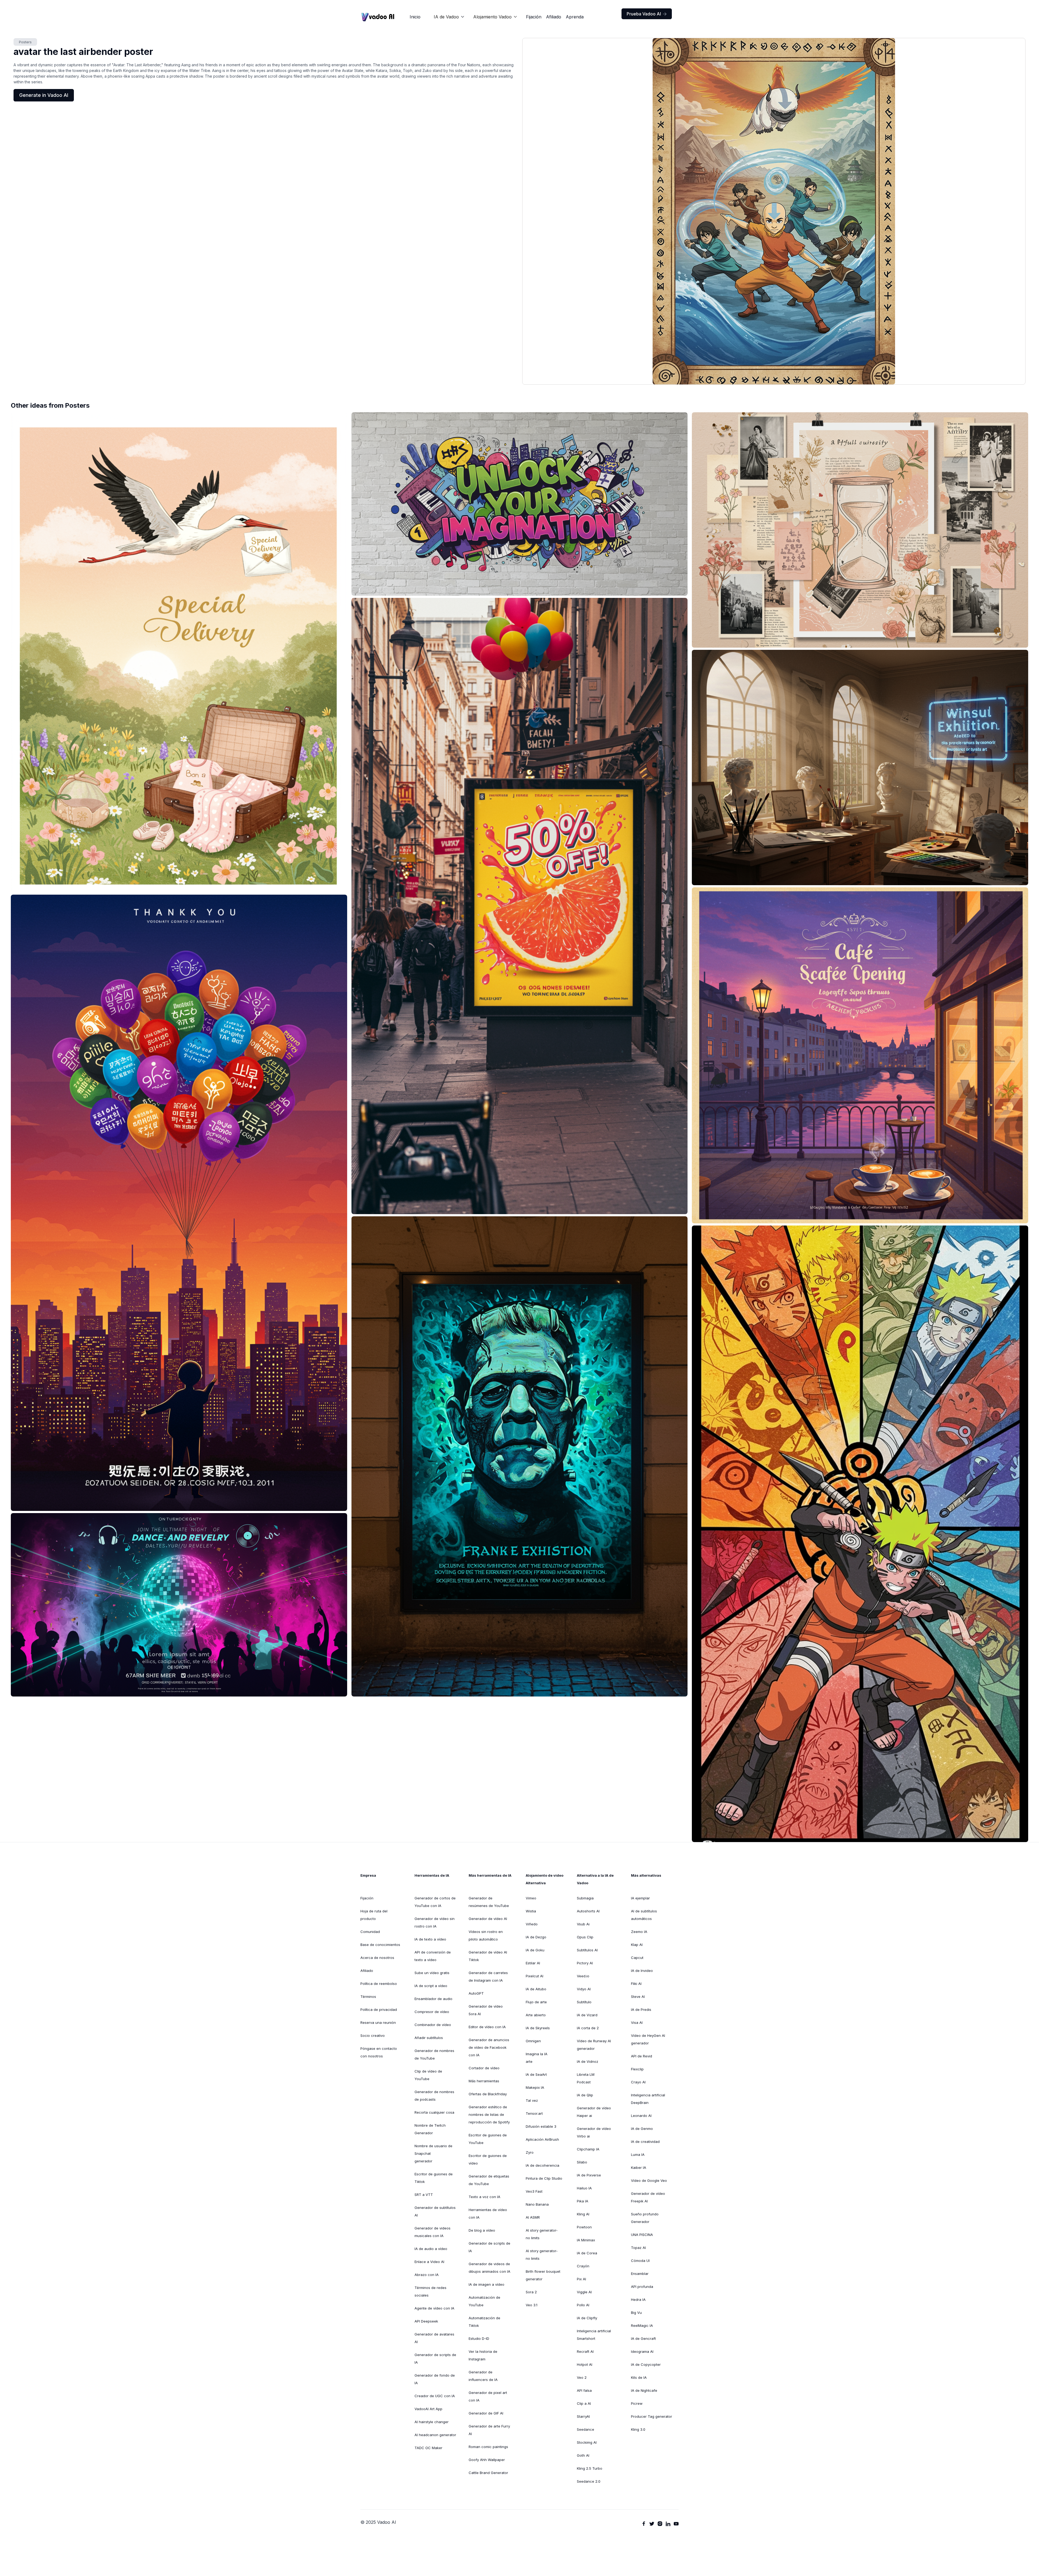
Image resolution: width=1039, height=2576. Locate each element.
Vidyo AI (584, 1989)
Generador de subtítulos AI (435, 2211)
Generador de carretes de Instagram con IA (488, 1977)
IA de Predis (641, 2010)
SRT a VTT (424, 2195)
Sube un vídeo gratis (432, 1973)
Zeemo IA (639, 1932)
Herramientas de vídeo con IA (488, 2213)
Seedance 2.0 (589, 2481)
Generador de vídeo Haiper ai (594, 2112)
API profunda (642, 2287)
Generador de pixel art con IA (488, 2396)
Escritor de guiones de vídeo (488, 2159)
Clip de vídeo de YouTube (428, 2075)
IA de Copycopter (646, 2364)
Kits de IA (639, 2377)
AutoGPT (476, 1993)
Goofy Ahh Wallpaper (487, 2460)
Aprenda (575, 17)
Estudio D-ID (479, 2338)
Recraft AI (585, 2351)
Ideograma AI (642, 2351)
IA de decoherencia (542, 2165)
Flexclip (637, 2069)
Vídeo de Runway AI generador (594, 2045)
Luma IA (638, 2155)
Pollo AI (583, 2305)
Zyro (530, 2152)
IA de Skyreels (538, 2028)
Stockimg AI (587, 2442)
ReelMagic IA (642, 2325)
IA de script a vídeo (431, 1986)
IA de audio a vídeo (431, 2249)
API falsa (584, 2390)
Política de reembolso (379, 1984)
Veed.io (583, 1976)
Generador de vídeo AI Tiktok (488, 1956)
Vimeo (531, 1898)
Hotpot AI (585, 2364)
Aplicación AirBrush (542, 2139)
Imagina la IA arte (537, 2058)
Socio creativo (373, 2035)
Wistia (531, 1911)
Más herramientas (484, 2081)
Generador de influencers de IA (483, 2376)
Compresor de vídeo (432, 2012)
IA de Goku (535, 1950)
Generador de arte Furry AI (489, 2430)
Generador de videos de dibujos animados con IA (489, 2268)
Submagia (585, 1898)
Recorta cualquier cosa (434, 2112)
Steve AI (638, 1997)
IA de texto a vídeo (430, 1939)
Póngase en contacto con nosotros (379, 2052)
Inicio (415, 17)
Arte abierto (536, 2015)
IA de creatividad (645, 2142)
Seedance (586, 2429)
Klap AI (637, 1945)
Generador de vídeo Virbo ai (594, 2132)
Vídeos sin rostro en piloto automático (486, 1935)
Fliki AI (636, 1984)
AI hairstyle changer (432, 2422)
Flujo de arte (536, 2002)
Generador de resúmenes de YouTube (489, 1902)
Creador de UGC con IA (435, 2396)
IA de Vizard (587, 2015)
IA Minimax (586, 2240)
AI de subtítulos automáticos (644, 1915)
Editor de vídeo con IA (487, 2027)
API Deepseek (426, 2321)
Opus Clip (585, 1937)
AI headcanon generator (435, 2435)
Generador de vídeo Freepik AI (648, 2197)
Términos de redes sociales (430, 2291)
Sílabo (582, 2162)
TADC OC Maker (428, 2448)
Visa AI (637, 2022)
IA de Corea (587, 2253)
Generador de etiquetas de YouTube (489, 2180)
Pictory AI (585, 1963)
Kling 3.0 (638, 2429)
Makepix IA (535, 2087)
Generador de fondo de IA (435, 2379)
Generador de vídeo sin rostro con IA (435, 1922)
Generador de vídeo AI (488, 1919)
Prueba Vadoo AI (647, 14)
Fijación (534, 17)
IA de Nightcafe (644, 2390)
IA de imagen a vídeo (486, 2284)
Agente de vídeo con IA (434, 2308)
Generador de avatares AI (434, 2338)
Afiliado (554, 17)
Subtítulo (584, 2002)
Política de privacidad (379, 2010)
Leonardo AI (641, 2116)
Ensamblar (640, 2274)
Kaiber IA (639, 2167)
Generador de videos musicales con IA (433, 2232)
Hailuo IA (584, 2188)
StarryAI (583, 2416)
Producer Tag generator (652, 2416)
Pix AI (581, 2279)
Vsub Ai (583, 1924)
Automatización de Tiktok (484, 2322)
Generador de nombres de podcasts (434, 2096)
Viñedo (532, 1924)
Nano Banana (537, 2204)
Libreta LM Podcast (586, 2078)
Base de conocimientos (380, 1945)
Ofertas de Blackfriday (488, 2094)
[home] (378, 17)
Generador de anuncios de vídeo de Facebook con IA (489, 2047)
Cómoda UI (640, 2261)
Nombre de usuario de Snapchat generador (433, 2153)
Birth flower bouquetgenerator (543, 2275)
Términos (368, 1997)
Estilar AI (533, 1963)
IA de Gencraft (643, 2338)
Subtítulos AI (587, 1950)
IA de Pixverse (589, 2175)
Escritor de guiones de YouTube (488, 2139)
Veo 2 (582, 2377)
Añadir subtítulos (429, 2038)
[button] (449, 17)
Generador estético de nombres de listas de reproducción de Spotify (489, 2114)
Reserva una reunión (378, 2022)
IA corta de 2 (588, 2028)
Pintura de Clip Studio (544, 2178)
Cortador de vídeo (484, 2068)
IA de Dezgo (536, 1937)
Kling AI (583, 2214)
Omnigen (533, 2041)
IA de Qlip (585, 2095)
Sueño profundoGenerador (645, 2218)
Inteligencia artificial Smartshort (594, 2335)
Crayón (583, 2266)
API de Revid (642, 2056)
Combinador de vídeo (433, 2025)
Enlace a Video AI (429, 2262)
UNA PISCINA (642, 2235)
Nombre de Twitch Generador (430, 2129)
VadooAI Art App (428, 2409)
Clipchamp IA (588, 2149)
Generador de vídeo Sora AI (486, 2010)
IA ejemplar (640, 1898)
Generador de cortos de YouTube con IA (435, 1902)
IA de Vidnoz (588, 2061)
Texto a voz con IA (484, 2197)
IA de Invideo (642, 1971)
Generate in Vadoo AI (44, 95)
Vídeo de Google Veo (649, 2180)
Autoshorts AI (588, 1911)
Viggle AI (584, 2292)
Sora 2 (531, 2292)
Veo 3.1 (532, 2305)
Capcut (637, 1958)
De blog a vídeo (482, 2230)
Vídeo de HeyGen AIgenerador (648, 2039)
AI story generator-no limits (542, 2234)
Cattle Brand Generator (488, 2473)
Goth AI (583, 2455)
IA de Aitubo (536, 1989)
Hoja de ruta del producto (374, 1915)
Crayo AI (638, 2082)
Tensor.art (534, 2113)
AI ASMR (533, 2217)
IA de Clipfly (587, 2318)
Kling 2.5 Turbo (590, 2468)
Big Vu (636, 2313)
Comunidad (370, 1932)
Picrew (637, 2403)
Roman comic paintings (488, 2447)
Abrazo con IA (427, 2275)
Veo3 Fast (534, 2191)
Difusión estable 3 (541, 2126)
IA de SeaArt (536, 2074)
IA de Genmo (642, 2129)
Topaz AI (638, 2248)
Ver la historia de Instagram (483, 2355)
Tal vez (532, 2100)
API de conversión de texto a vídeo (433, 1956)
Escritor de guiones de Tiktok (434, 2178)
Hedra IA (638, 2300)
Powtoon (584, 2227)
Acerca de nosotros (377, 1958)
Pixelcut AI (535, 1976)
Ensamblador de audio (433, 1999)
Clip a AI (584, 2403)
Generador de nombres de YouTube (434, 2054)
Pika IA (583, 2201)
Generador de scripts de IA (435, 2358)
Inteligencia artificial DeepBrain (648, 2099)
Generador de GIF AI (486, 2413)
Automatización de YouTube (484, 2301)
